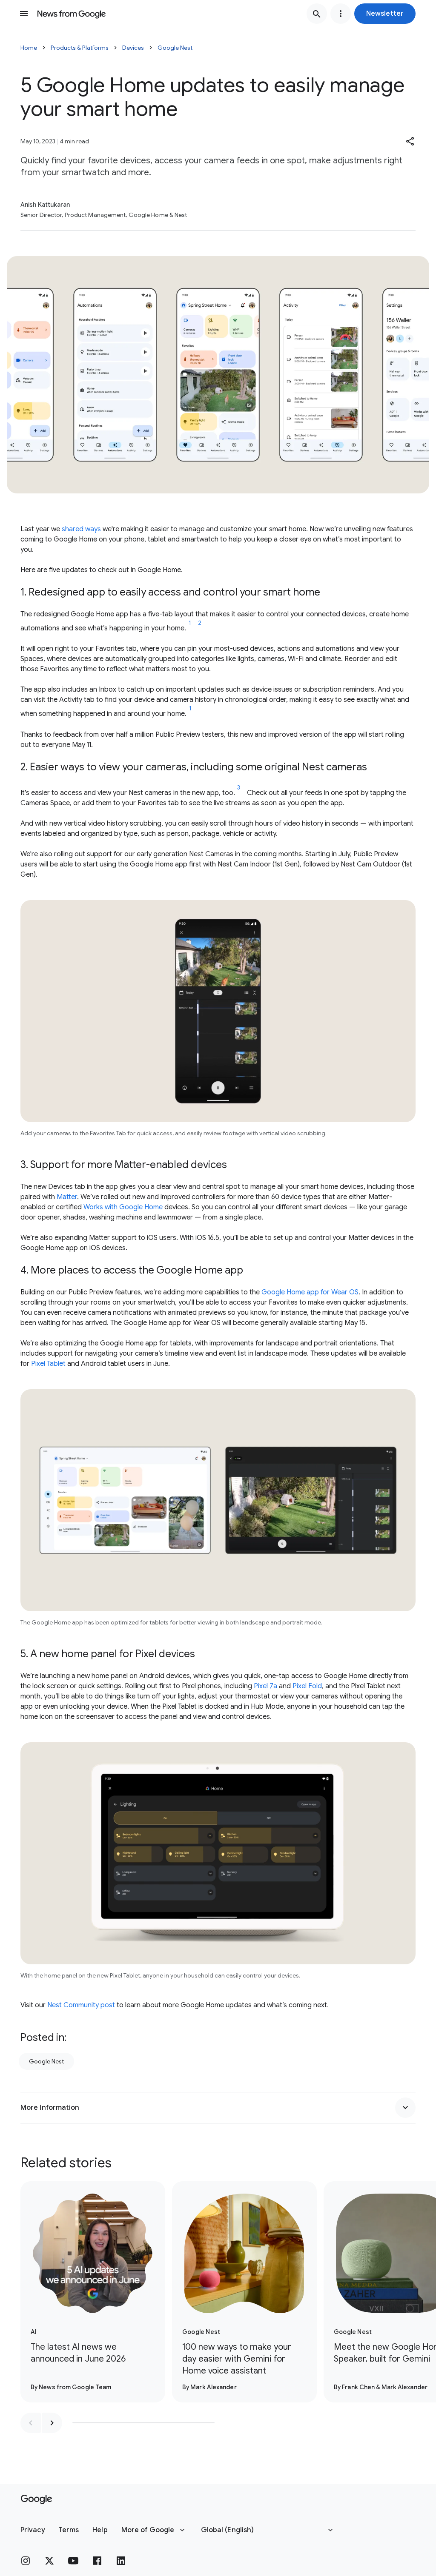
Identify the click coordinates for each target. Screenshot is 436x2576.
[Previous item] (31, 2423)
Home (29, 48)
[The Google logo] (36, 2499)
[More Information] (405, 2108)
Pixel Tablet (48, 1364)
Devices (133, 48)
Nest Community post (81, 2005)
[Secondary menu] (341, 14)
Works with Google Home (123, 1207)
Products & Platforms (80, 48)
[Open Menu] (24, 14)
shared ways (81, 529)
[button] (385, 14)
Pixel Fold (307, 1686)
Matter (67, 1197)
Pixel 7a (265, 1686)
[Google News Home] (72, 14)
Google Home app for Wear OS (310, 1292)
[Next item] (52, 2423)
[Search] (317, 14)
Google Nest (175, 48)
